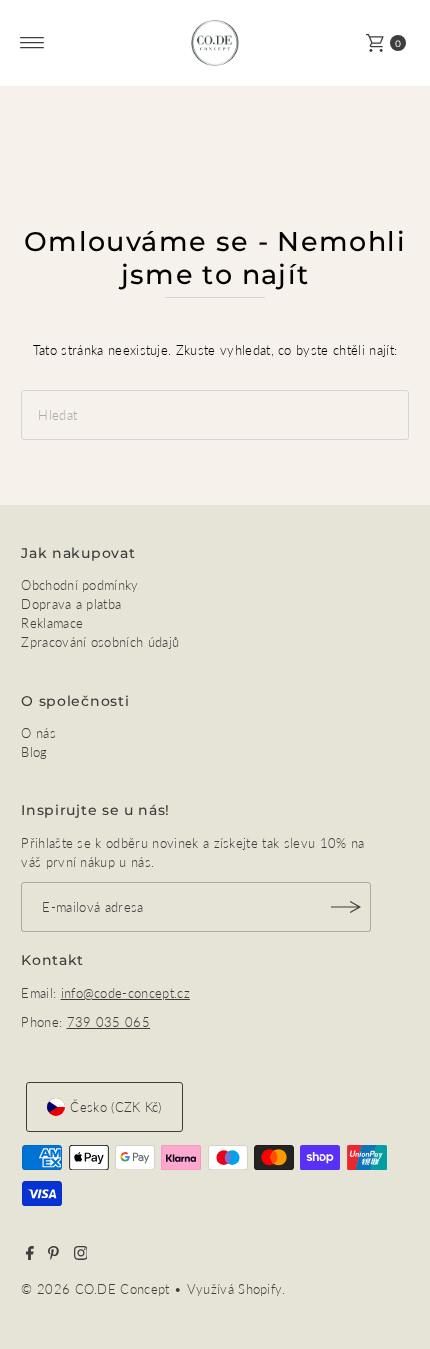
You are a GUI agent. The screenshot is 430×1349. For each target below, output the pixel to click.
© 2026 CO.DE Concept (97, 1289)
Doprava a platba (71, 604)
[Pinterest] (53, 1255)
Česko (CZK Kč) (115, 1107)
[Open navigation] (32, 43)
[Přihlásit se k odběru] (346, 907)
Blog (34, 752)
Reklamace (52, 623)
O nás (38, 733)
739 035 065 (109, 1022)
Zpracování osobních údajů (100, 642)
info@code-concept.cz (125, 993)
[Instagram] (81, 1255)
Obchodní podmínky (79, 585)
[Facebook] (30, 1255)
